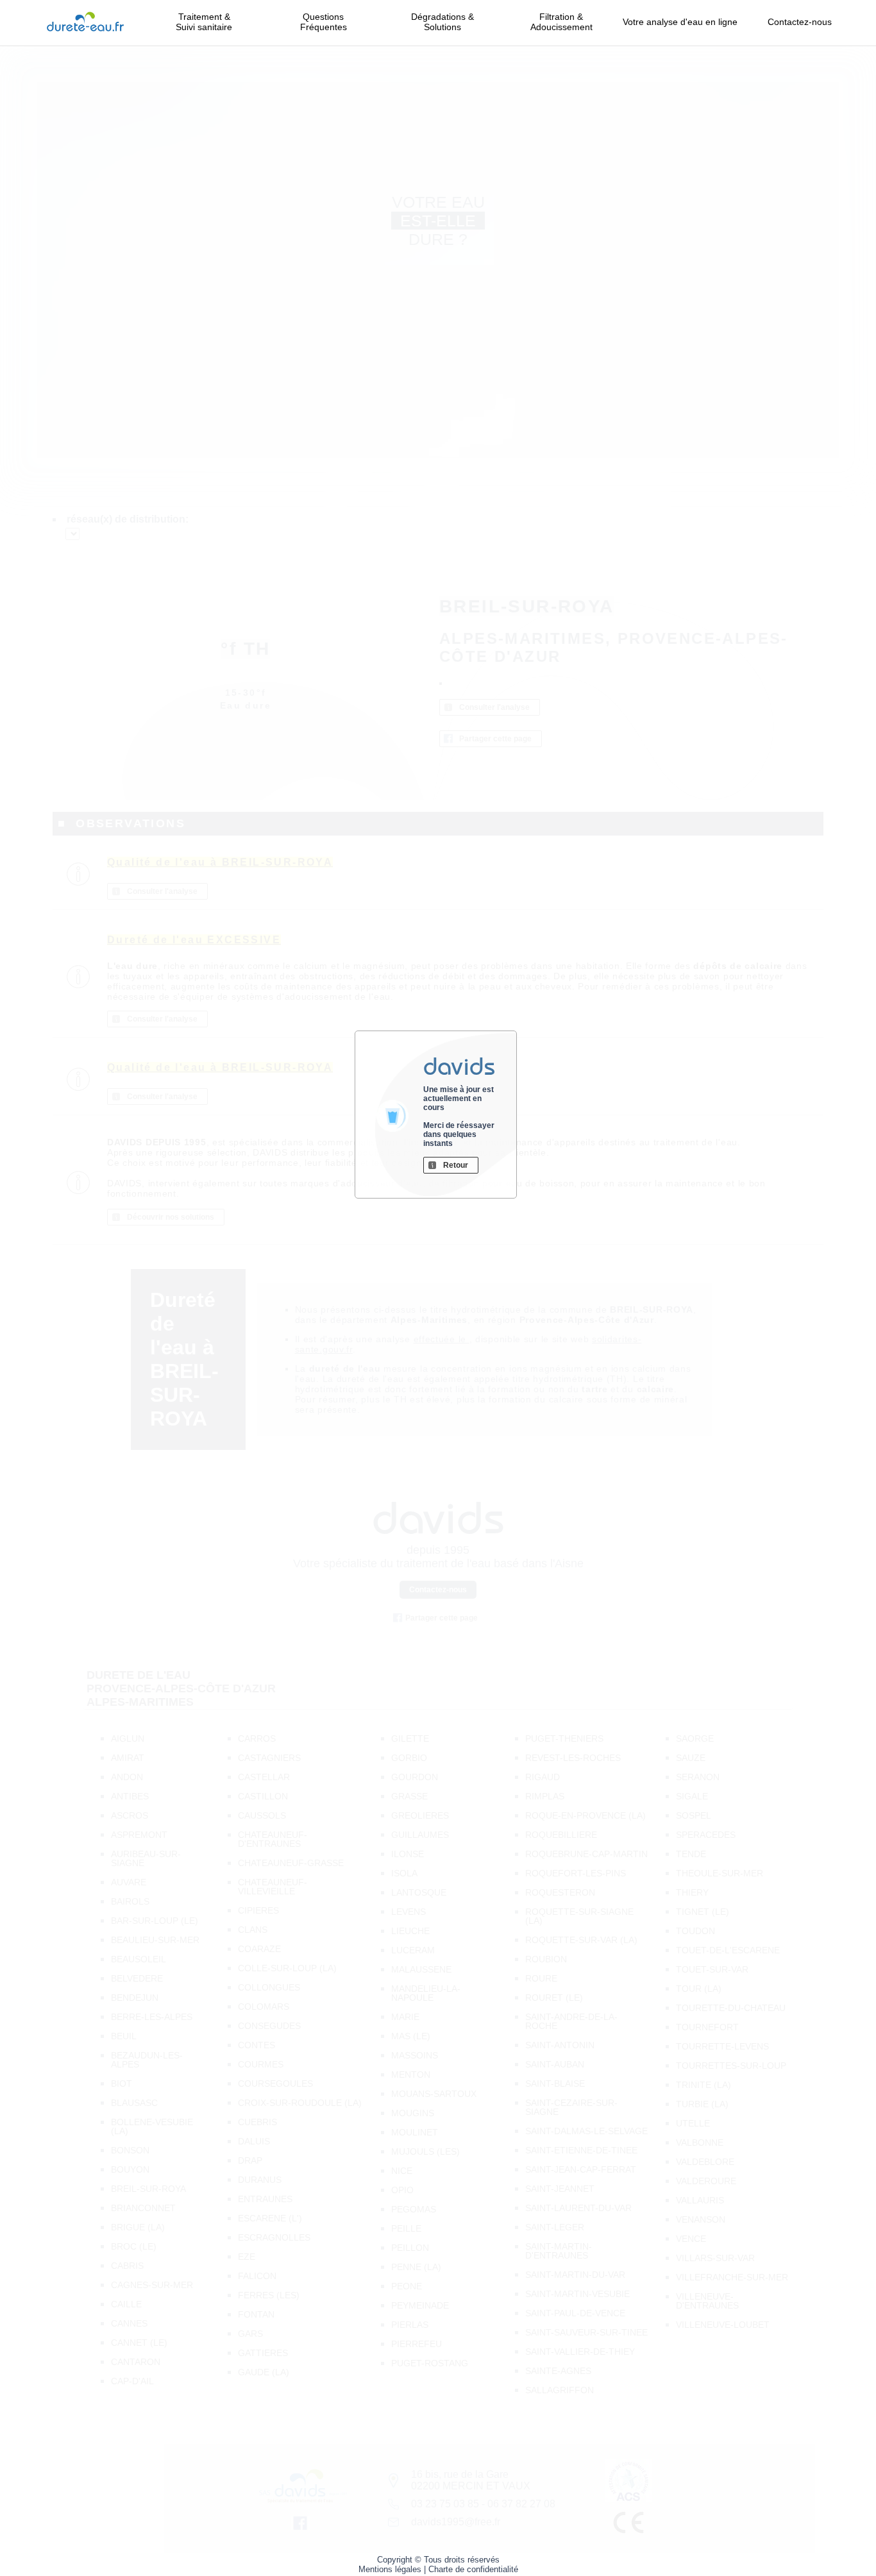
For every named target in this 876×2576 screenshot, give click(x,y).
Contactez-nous (800, 22)
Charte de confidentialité (473, 2569)
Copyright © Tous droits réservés (438, 2560)
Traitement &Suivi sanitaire (204, 22)
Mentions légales (390, 2569)
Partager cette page (495, 739)
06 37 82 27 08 (521, 2504)
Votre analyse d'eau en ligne (680, 27)
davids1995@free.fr (456, 2522)
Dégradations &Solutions (442, 22)
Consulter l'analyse (494, 707)
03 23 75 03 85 (445, 2504)
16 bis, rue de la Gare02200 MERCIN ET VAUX (471, 2480)
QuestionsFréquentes (324, 22)
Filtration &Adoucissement (561, 22)
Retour (456, 1165)
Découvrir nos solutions (171, 1217)
